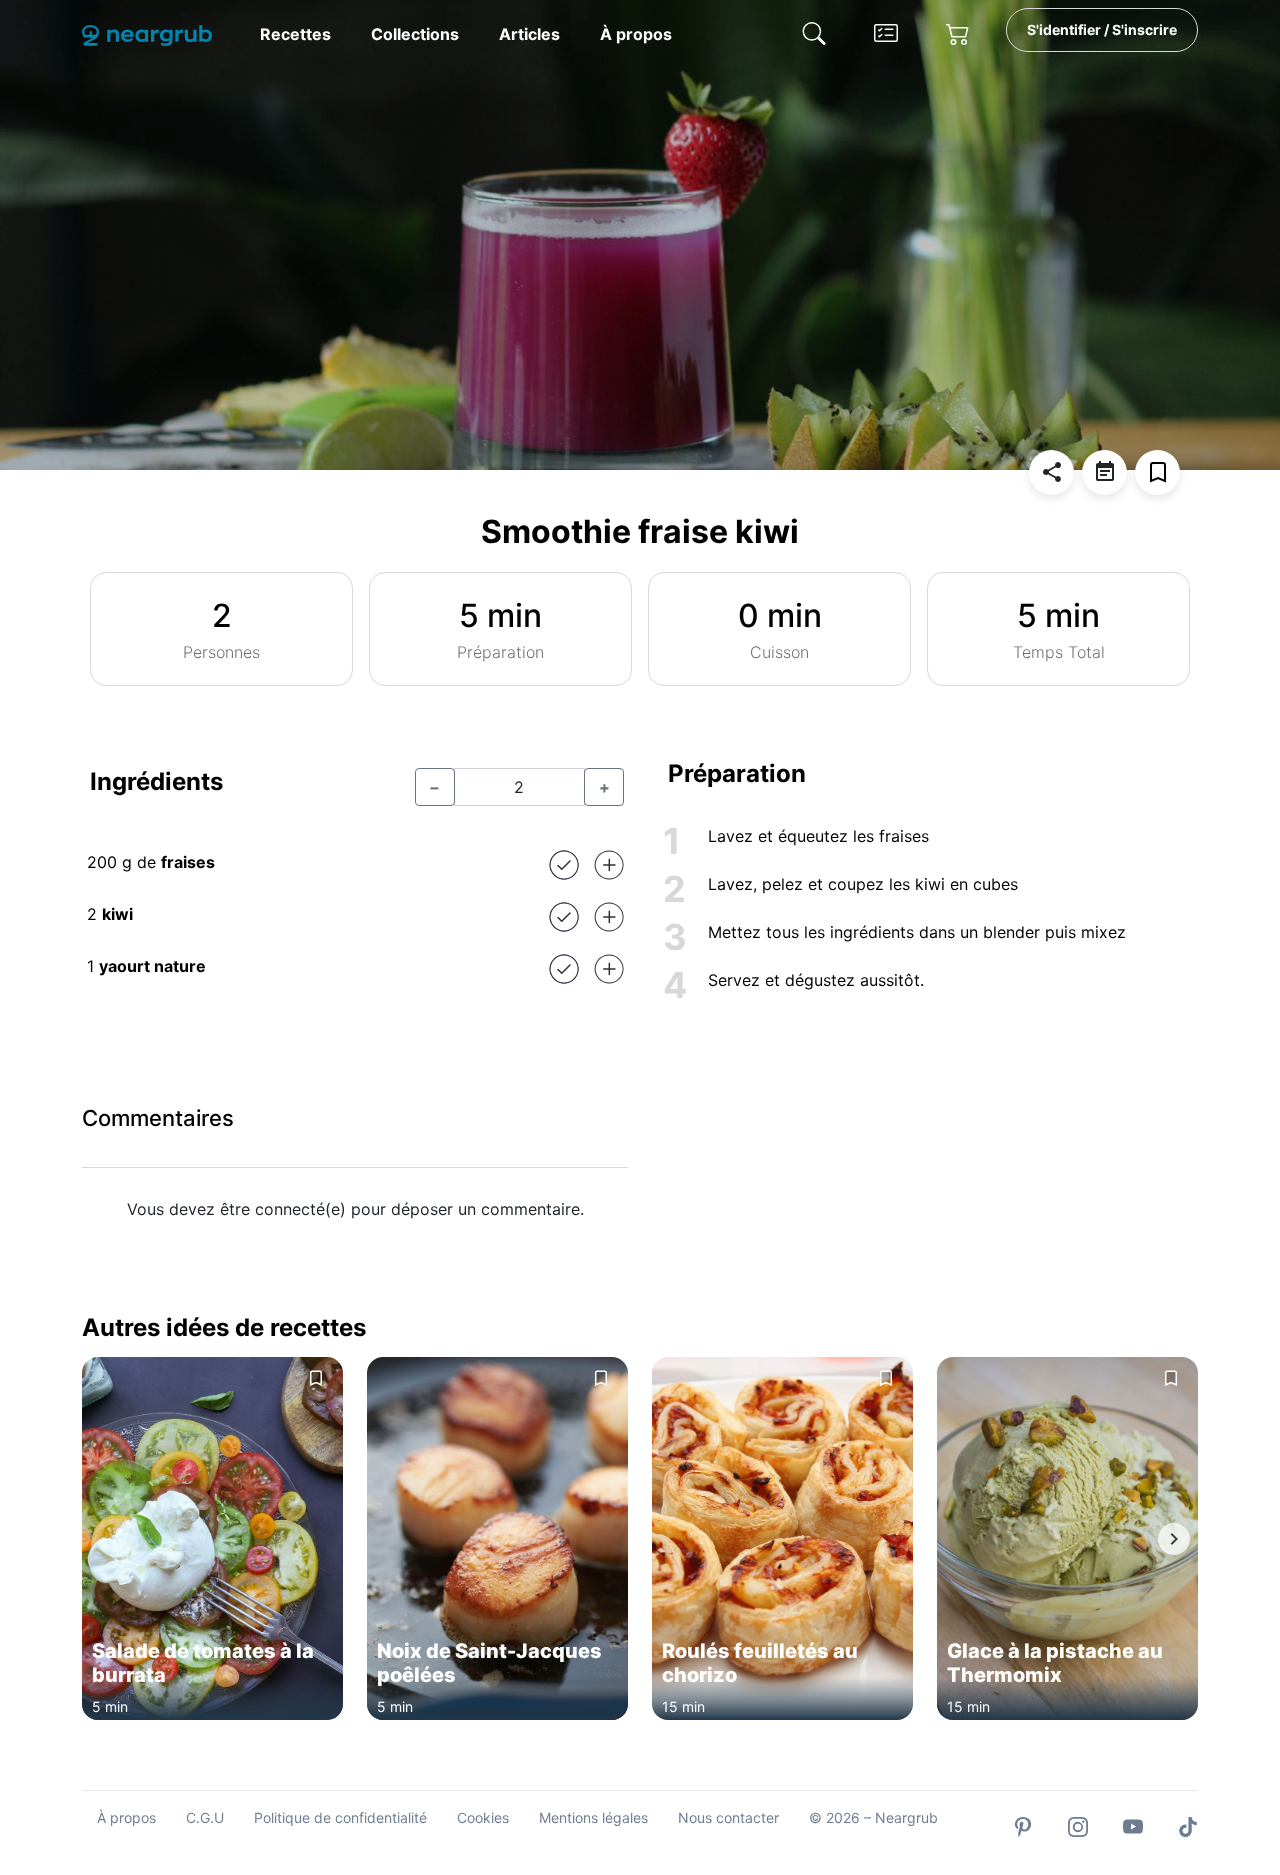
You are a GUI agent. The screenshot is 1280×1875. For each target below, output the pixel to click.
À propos (636, 34)
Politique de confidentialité (340, 1817)
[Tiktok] (1188, 1825)
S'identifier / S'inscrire (1102, 29)
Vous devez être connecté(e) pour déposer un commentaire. (355, 1209)
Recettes (295, 34)
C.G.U (205, 1817)
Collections (415, 34)
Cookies (483, 1817)
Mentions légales (593, 1817)
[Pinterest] (1023, 1825)
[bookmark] (1157, 472)
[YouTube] (1133, 1825)
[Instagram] (1078, 1825)
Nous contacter (728, 1817)
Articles (529, 34)
